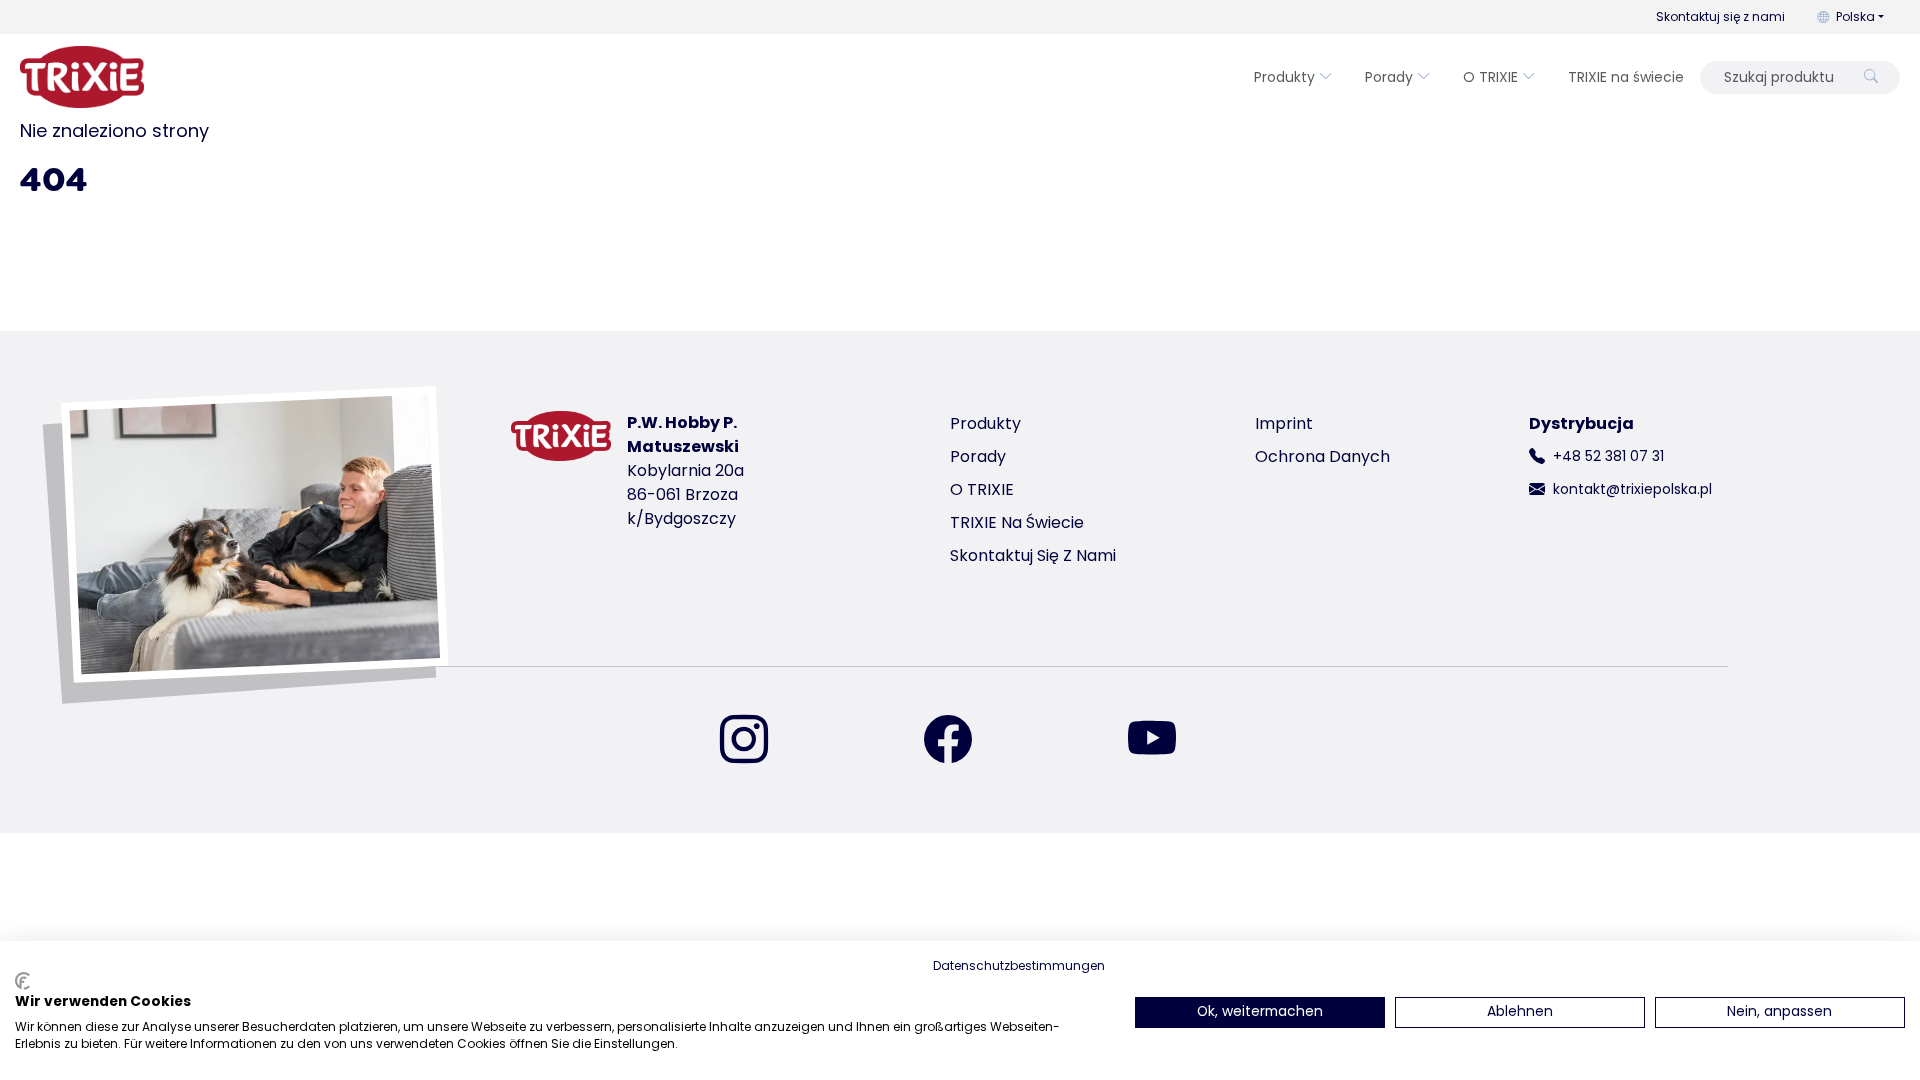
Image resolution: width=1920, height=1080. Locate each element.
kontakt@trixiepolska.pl (1632, 489)
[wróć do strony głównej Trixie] (82, 77)
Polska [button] (1855, 16)
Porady (1389, 77)
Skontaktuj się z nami (1720, 16)
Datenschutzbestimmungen (1019, 965)
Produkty (1284, 77)
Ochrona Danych (1322, 456)
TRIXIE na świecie (1626, 77)
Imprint (1284, 423)
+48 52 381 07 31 (1608, 456)
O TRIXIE (1490, 77)
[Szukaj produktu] (1871, 77)
